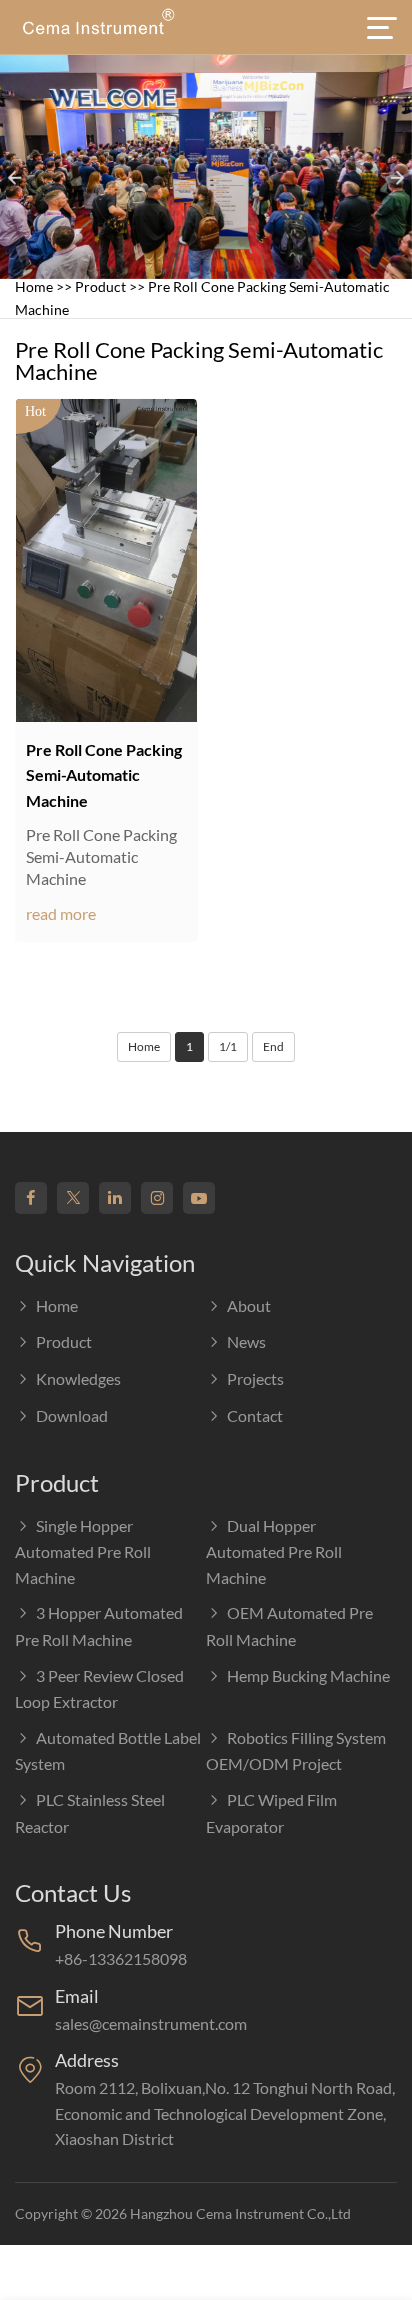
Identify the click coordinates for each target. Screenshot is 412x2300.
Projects (255, 1378)
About (249, 1305)
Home (34, 286)
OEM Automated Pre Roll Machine (289, 1626)
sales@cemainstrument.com (151, 2023)
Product (100, 286)
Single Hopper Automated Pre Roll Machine (83, 1551)
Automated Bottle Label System (108, 1751)
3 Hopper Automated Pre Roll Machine (99, 1626)
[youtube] (199, 1198)
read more (61, 913)
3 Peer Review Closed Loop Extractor (99, 1689)
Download (72, 1415)
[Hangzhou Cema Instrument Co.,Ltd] (97, 27)
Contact (255, 1415)
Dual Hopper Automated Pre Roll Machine (274, 1551)
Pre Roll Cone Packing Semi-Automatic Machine (104, 775)
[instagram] (157, 1198)
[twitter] (73, 1198)
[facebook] (31, 1198)
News (246, 1341)
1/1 (228, 1046)
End (273, 1046)
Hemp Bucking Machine (308, 1675)
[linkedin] (115, 1198)
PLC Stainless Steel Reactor (90, 1813)
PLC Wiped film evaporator (271, 1813)
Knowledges (78, 1378)
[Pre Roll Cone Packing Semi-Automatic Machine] (106, 560)
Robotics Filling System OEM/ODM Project (296, 1751)
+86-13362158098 (121, 1958)
